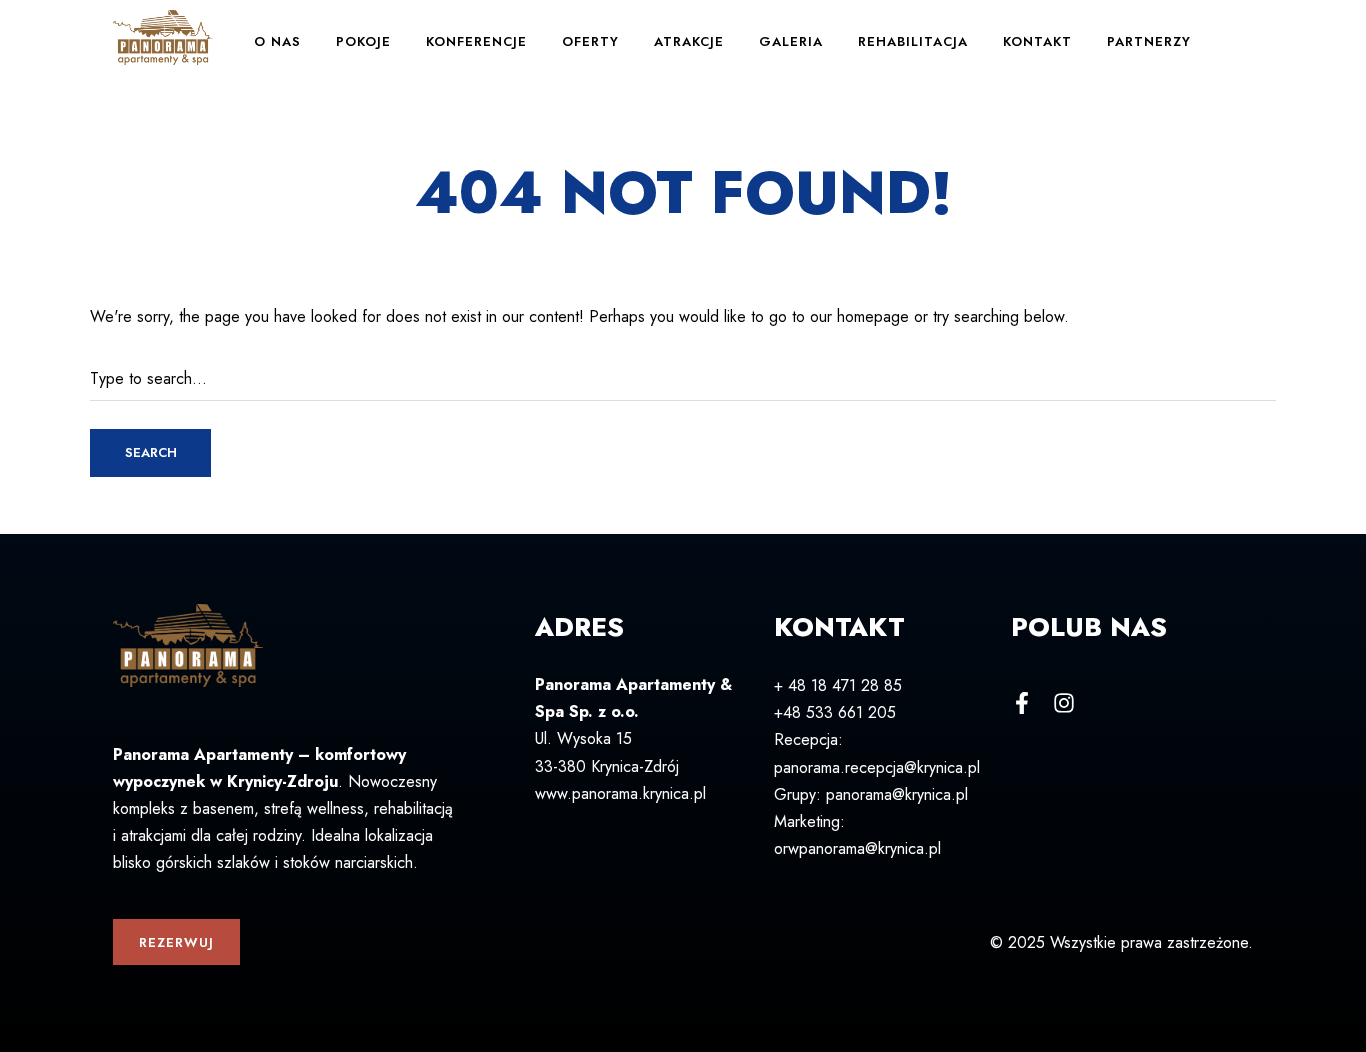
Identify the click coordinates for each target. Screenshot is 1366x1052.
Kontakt (1037, 41)
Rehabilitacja (913, 41)
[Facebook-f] (1022, 703)
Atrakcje (689, 41)
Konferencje (476, 41)
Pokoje (363, 41)
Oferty (590, 41)
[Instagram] (1064, 703)
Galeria (791, 41)
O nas (277, 41)
